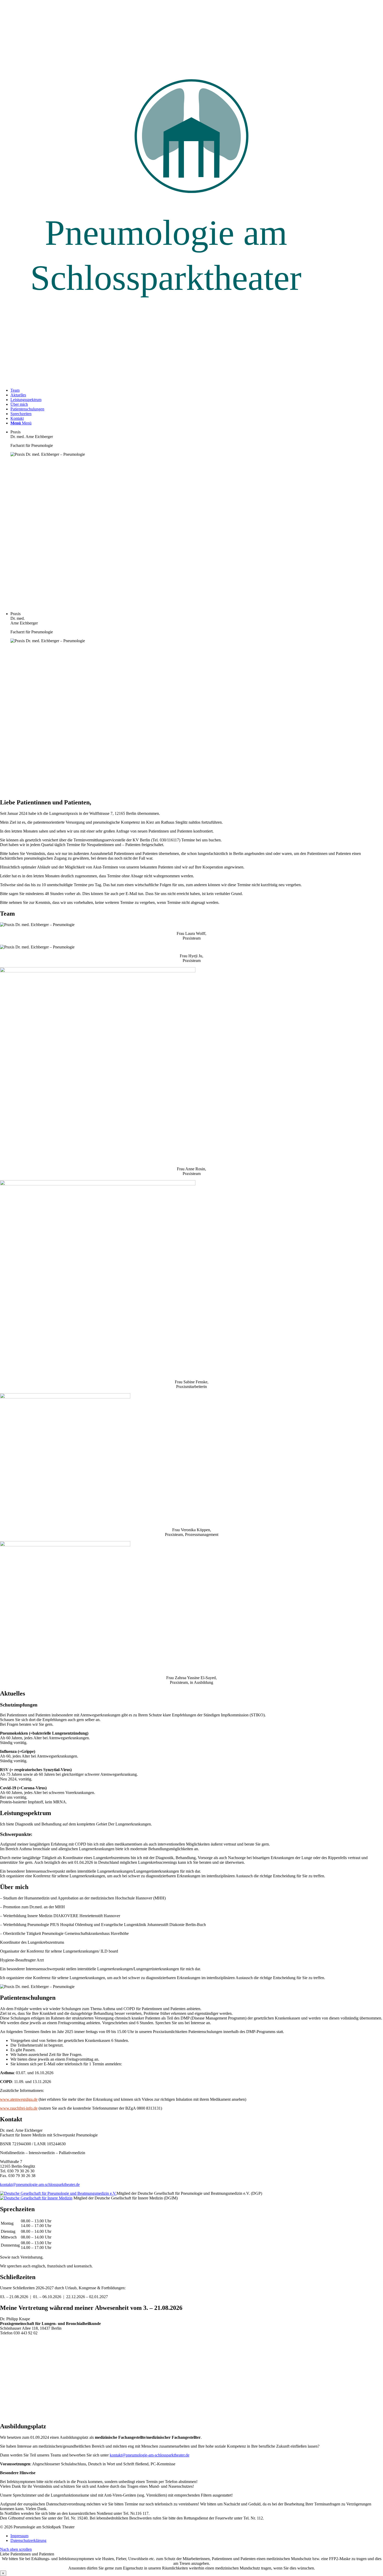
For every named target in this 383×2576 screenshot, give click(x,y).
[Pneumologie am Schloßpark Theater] (191, 381)
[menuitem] (197, 390)
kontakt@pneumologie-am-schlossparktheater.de (40, 2184)
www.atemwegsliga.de (19, 2099)
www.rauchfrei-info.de (19, 2108)
